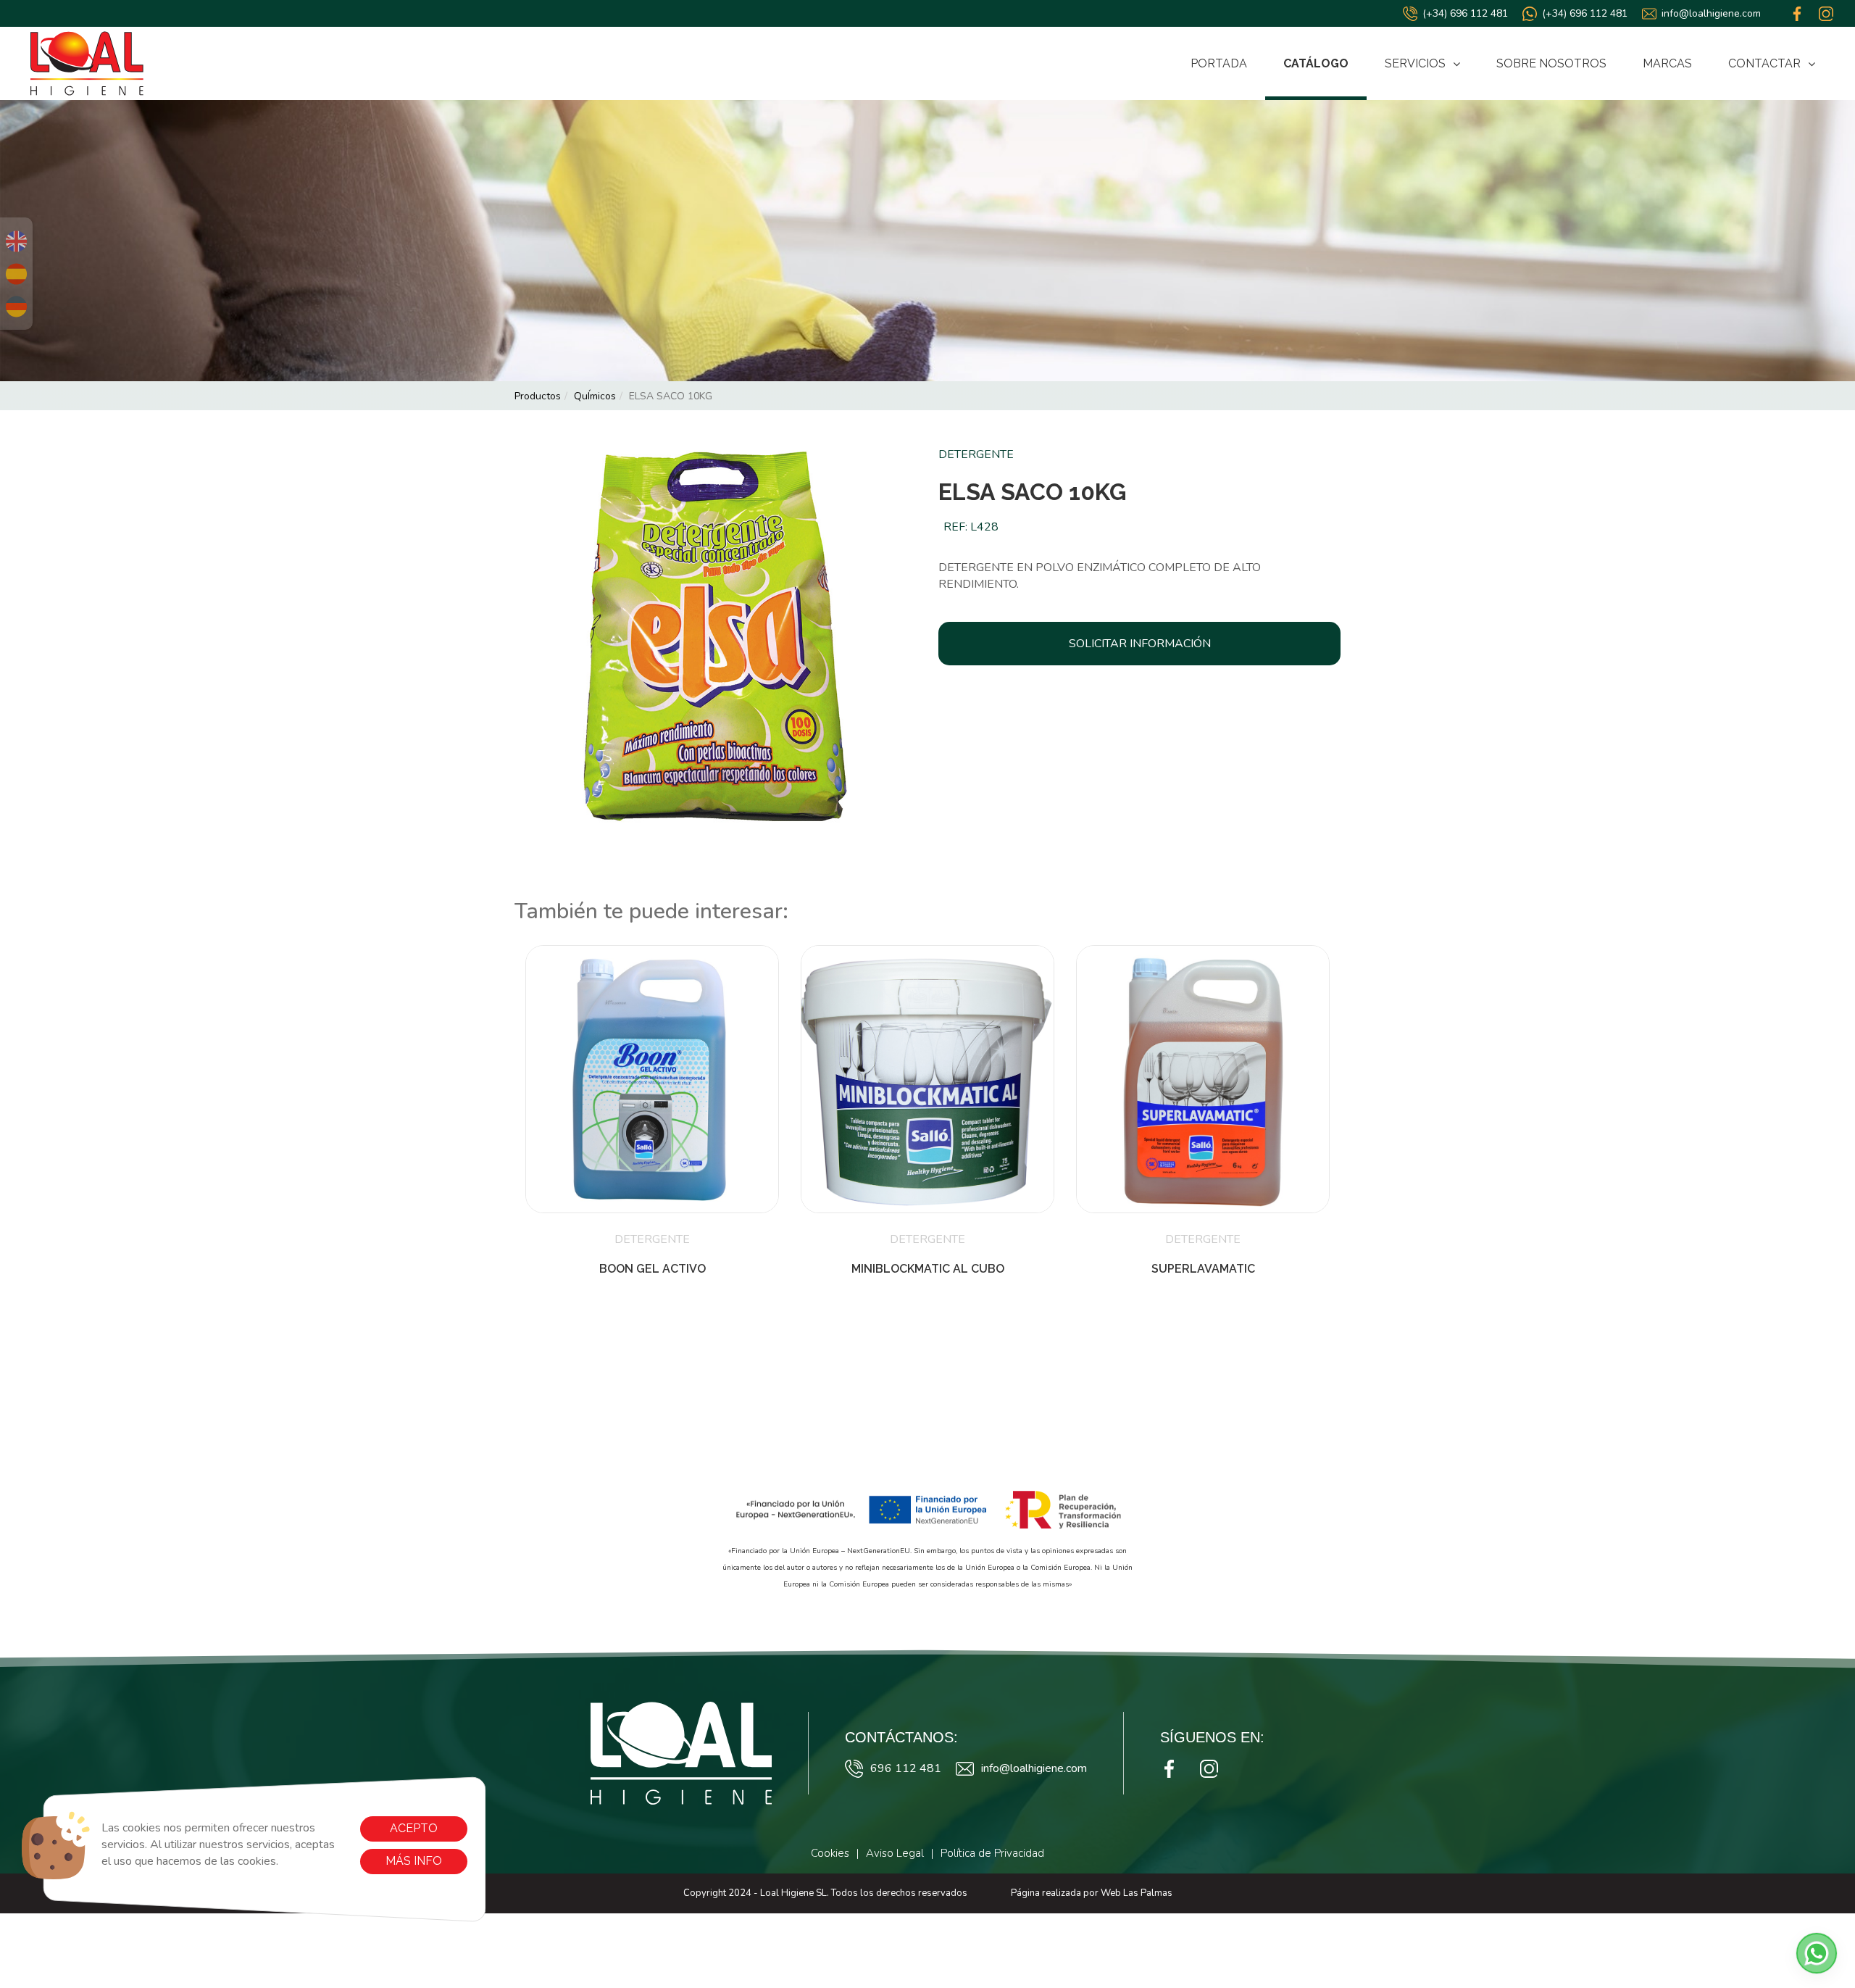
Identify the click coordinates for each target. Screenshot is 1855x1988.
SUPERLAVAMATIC (1203, 1269)
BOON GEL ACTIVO (653, 1269)
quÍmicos (595, 396)
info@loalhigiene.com (1711, 13)
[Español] (16, 274)
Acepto (414, 1828)
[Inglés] (16, 241)
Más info (414, 1861)
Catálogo (1316, 63)
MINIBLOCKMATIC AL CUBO (928, 1269)
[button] (1817, 1953)
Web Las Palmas (1137, 1893)
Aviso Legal (895, 1853)
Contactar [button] (1764, 63)
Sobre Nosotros (1551, 63)
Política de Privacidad (992, 1853)
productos (538, 396)
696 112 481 (906, 1768)
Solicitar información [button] (1140, 644)
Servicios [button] (1415, 63)
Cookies (830, 1853)
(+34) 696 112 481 (1465, 13)
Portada (1219, 63)
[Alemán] (16, 307)
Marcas (1667, 63)
